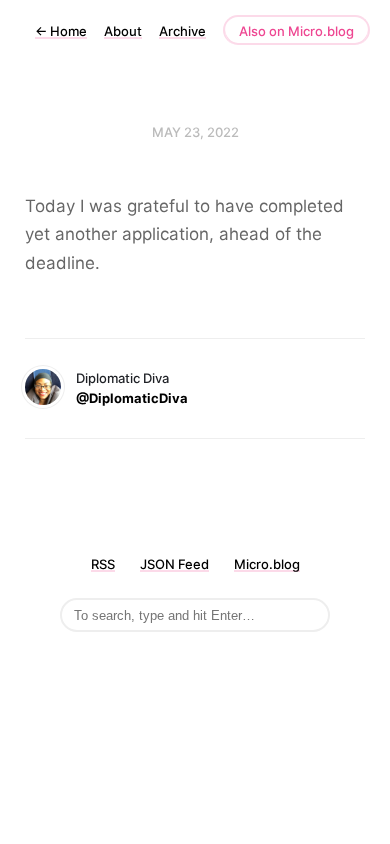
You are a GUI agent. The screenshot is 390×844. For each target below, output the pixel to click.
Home (61, 31)
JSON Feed (174, 564)
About (123, 31)
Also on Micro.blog (296, 31)
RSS (103, 564)
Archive (182, 31)
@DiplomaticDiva (132, 398)
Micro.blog (267, 564)
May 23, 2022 (195, 132)
